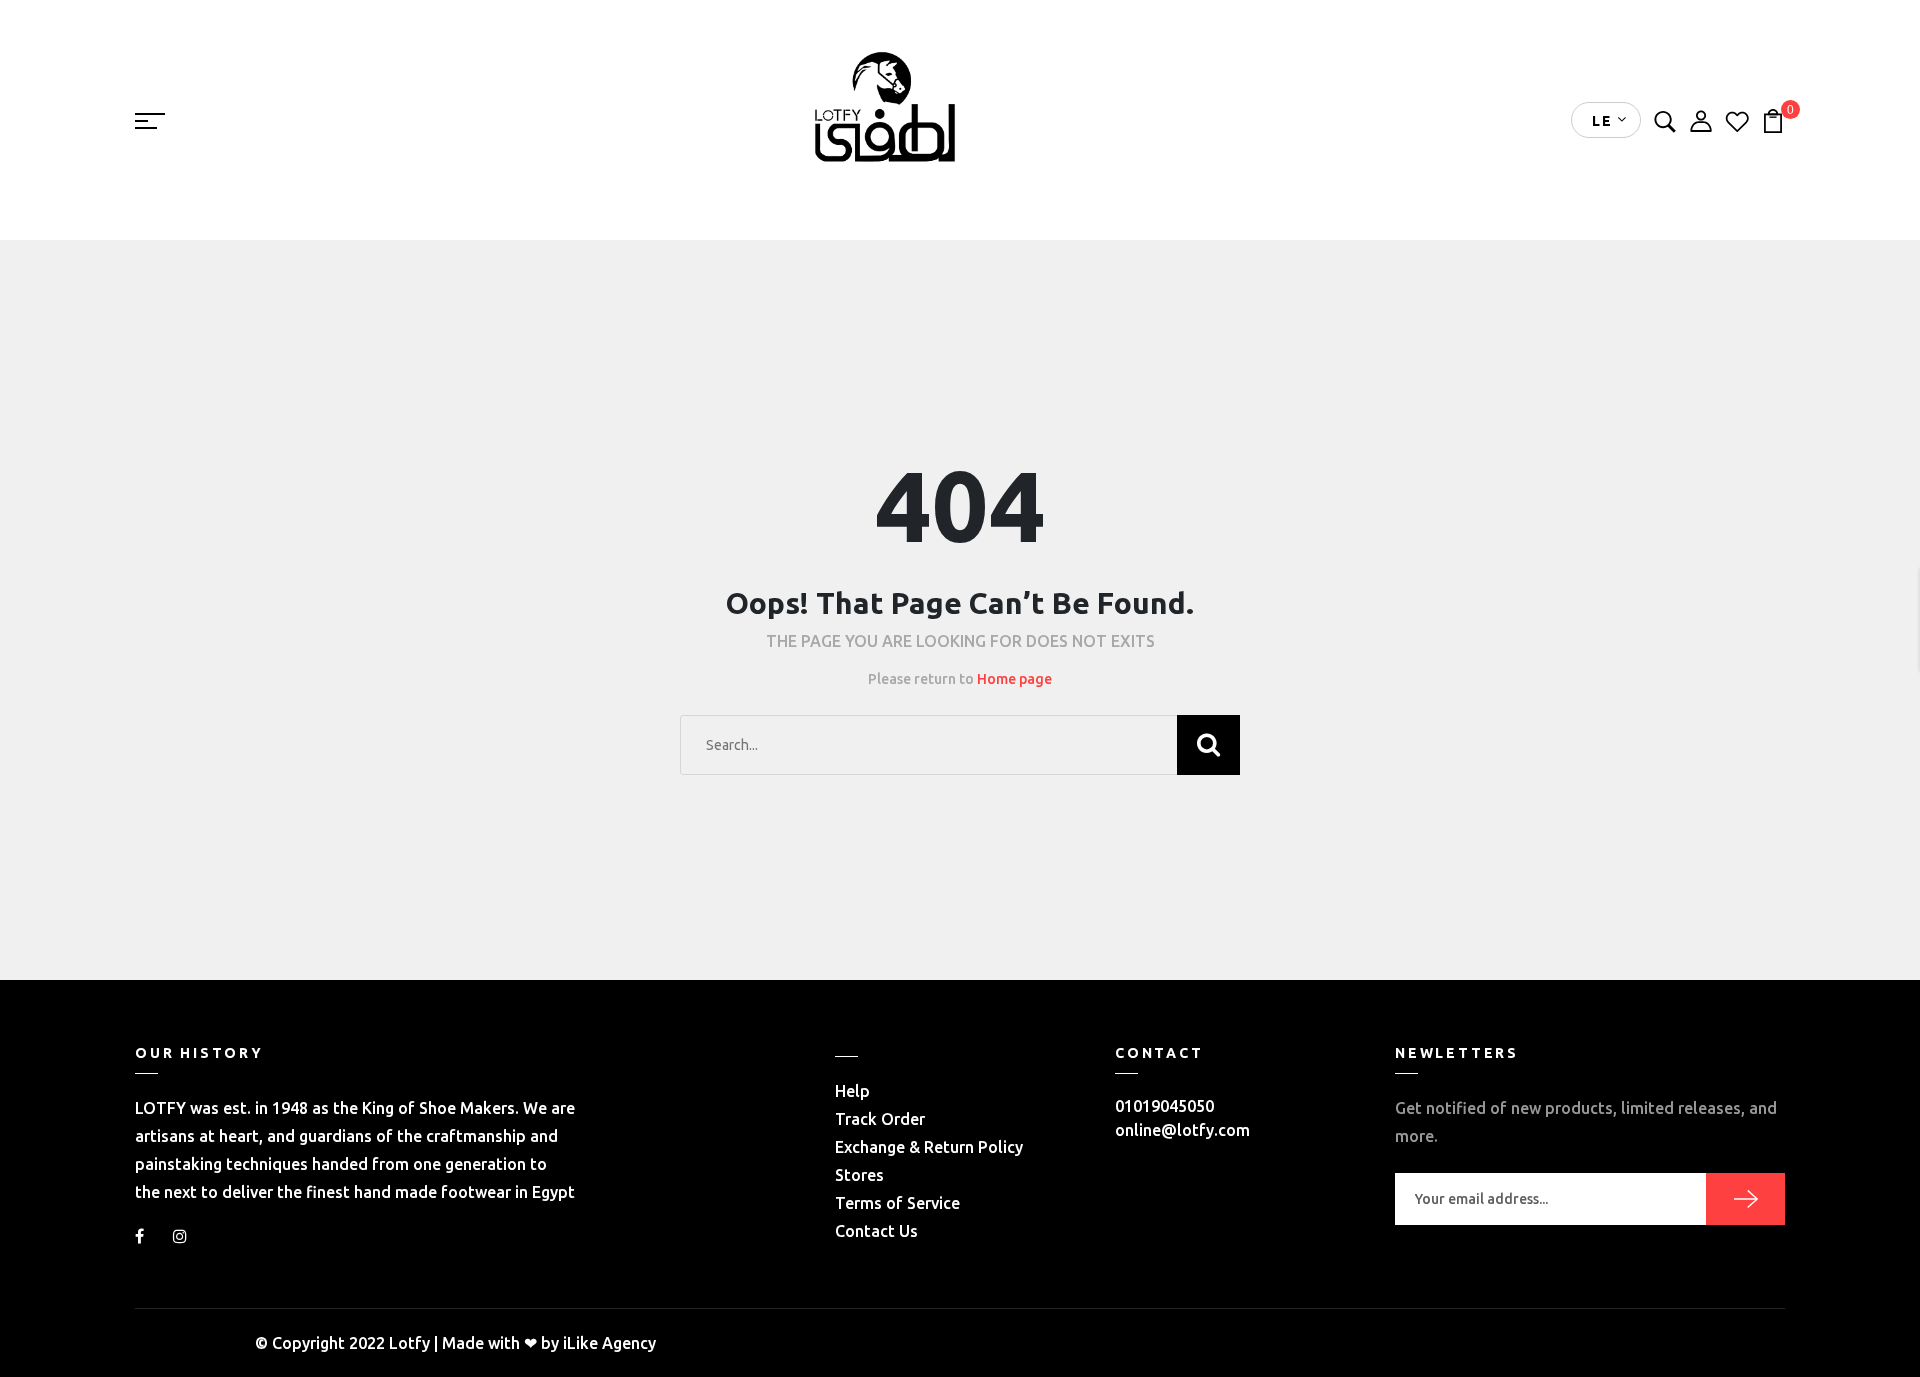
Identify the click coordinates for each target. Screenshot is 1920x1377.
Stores (859, 1175)
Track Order (880, 1119)
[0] (1773, 119)
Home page (1014, 679)
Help (852, 1091)
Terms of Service (897, 1203)
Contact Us (876, 1231)
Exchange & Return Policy (929, 1147)
